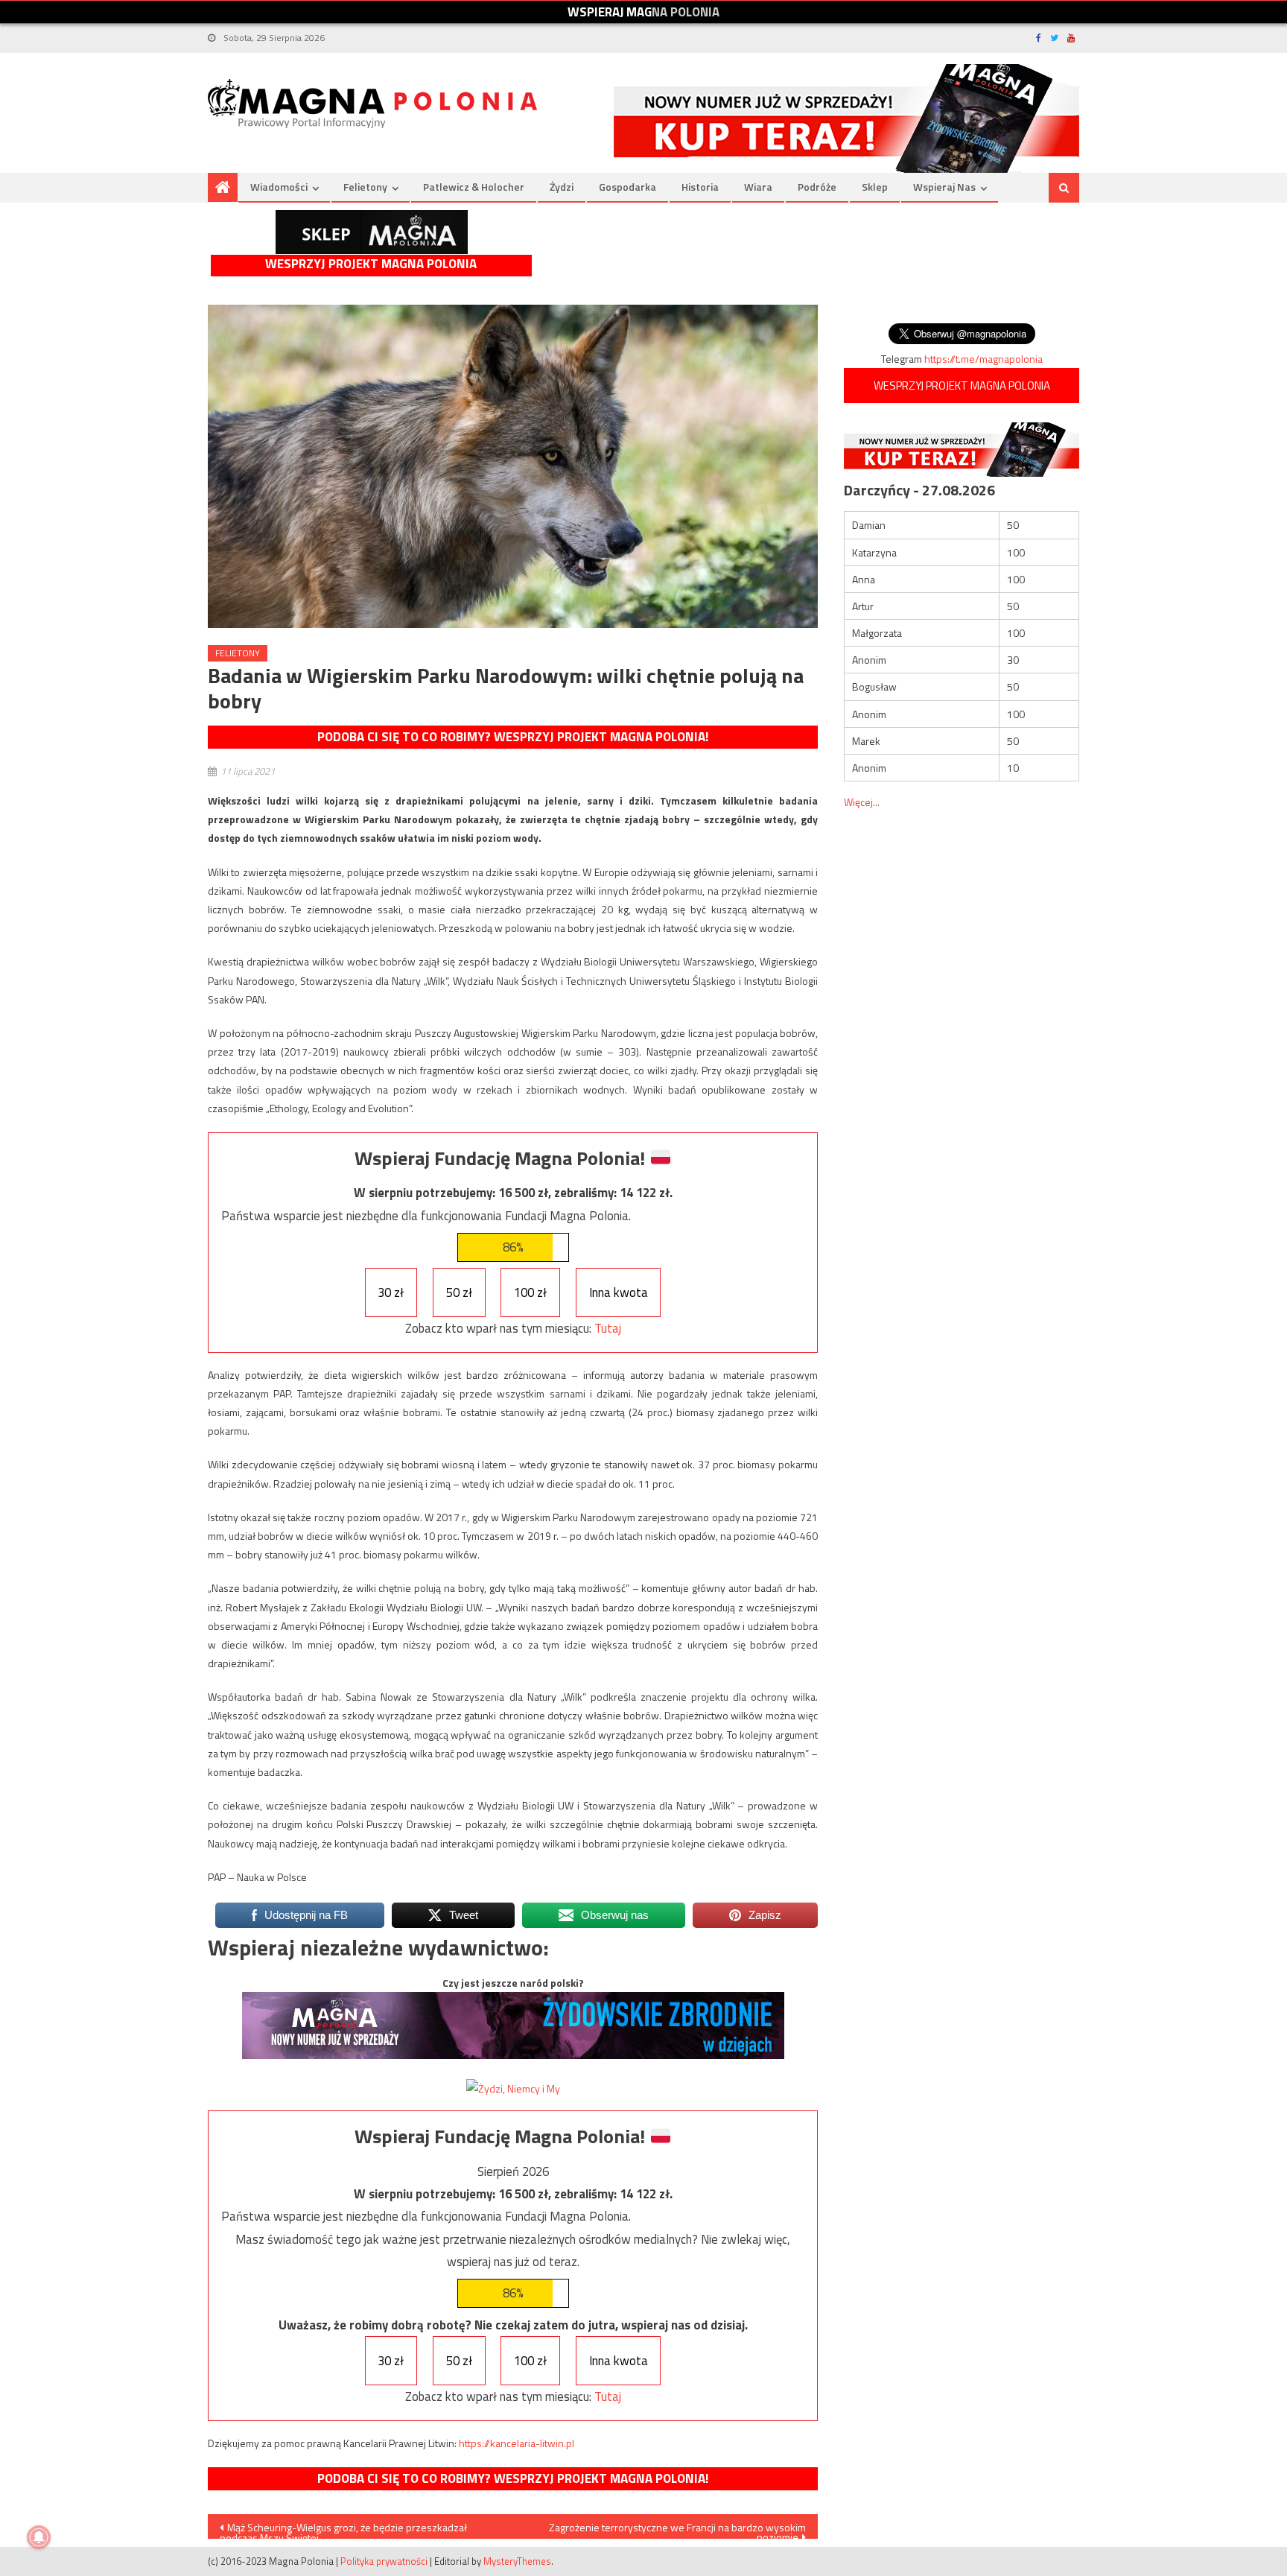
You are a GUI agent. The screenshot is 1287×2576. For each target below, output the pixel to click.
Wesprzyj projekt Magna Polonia (371, 264)
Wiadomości (279, 187)
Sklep (875, 187)
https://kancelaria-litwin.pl (517, 2443)
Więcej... (862, 802)
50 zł (459, 1292)
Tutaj (608, 1328)
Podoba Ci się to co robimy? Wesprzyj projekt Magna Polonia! (513, 737)
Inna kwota (619, 1292)
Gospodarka (627, 187)
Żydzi (562, 187)
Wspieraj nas (944, 187)
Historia (700, 187)
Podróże (817, 187)
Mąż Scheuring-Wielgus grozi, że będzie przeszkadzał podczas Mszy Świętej (343, 2529)
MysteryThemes (517, 2561)
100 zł (530, 1292)
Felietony (365, 187)
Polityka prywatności (384, 2561)
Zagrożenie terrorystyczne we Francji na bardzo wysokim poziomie (677, 2529)
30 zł (391, 1292)
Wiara (758, 187)
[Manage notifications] (39, 2537)
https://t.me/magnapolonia (983, 359)
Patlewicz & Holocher (474, 187)
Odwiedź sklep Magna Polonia (372, 232)
